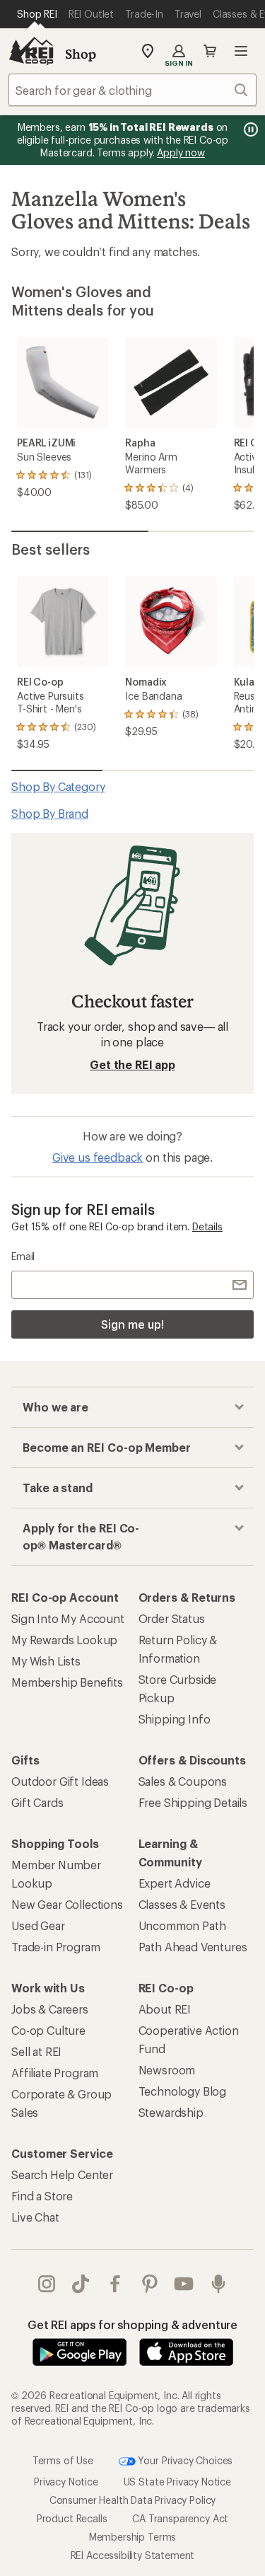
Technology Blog (183, 2091)
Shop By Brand (50, 813)
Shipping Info (175, 1719)
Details (207, 1226)
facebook (116, 2284)
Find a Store (42, 2196)
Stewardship (171, 2112)
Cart (210, 51)
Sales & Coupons (183, 1781)
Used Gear (38, 1925)
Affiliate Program (55, 2073)
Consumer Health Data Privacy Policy (132, 2500)
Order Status (172, 1618)
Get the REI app (132, 1064)
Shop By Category (58, 786)
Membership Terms (132, 2537)
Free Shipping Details (193, 1802)
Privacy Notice (66, 2482)
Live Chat (35, 2217)
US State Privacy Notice (177, 2482)
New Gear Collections (67, 1904)
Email (23, 1256)
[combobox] (132, 90)
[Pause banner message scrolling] (249, 129)
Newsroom (167, 2070)
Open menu (241, 51)
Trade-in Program (55, 1947)
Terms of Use (63, 2460)
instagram (47, 2284)
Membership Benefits (67, 1682)
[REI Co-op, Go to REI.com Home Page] (31, 51)
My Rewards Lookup (64, 1640)
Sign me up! (132, 1324)
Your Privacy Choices (184, 2460)
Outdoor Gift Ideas (60, 1781)
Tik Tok (81, 2284)
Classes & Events (182, 1904)
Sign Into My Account (68, 1618)
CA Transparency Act (180, 2518)
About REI (165, 2009)
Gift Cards (37, 1802)
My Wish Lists (46, 1661)
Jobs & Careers (50, 2009)
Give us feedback (98, 1157)
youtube (184, 2284)
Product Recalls (72, 2518)
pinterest (150, 2284)
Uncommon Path (182, 1925)
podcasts (219, 2284)
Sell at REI (36, 2051)
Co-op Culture (48, 2030)
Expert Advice (175, 1883)
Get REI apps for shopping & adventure (132, 2324)
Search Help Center (62, 2174)
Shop (81, 54)
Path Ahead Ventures (193, 1947)
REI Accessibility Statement (133, 2555)
